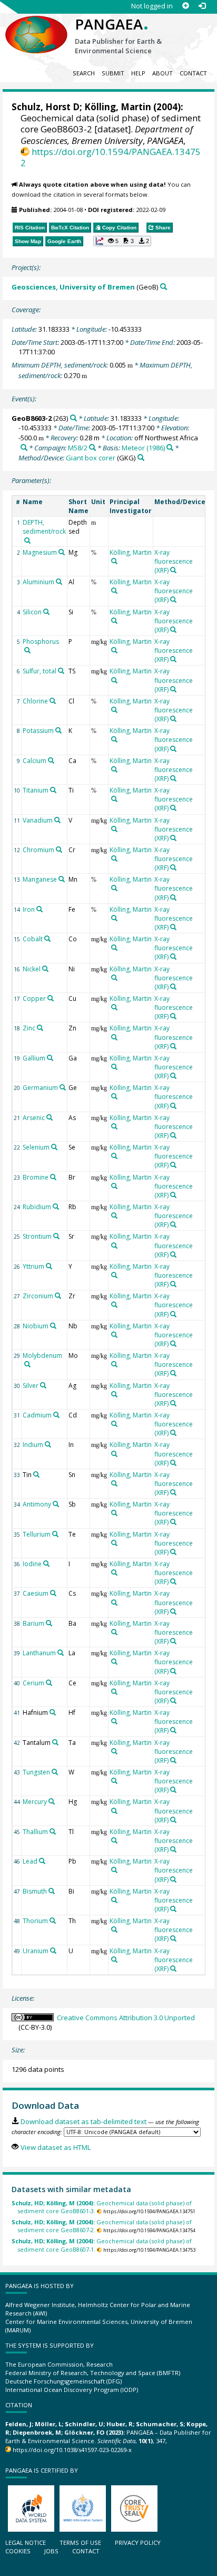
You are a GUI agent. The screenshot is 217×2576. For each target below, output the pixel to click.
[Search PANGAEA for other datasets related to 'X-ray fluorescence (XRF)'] (173, 570)
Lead (30, 1861)
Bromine (36, 1177)
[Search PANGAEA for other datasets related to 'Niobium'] (53, 1326)
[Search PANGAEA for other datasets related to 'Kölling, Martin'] (114, 561)
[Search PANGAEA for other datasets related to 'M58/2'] (92, 447)
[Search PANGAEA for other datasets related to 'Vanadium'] (57, 820)
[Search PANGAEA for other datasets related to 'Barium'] (49, 1623)
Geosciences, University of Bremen (73, 287)
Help (138, 73)
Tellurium (37, 1534)
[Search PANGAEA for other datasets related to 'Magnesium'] (62, 552)
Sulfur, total (40, 671)
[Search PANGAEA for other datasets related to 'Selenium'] (54, 1147)
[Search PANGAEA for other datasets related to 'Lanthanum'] (61, 1653)
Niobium (36, 1326)
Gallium (34, 1058)
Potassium (38, 731)
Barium (33, 1623)
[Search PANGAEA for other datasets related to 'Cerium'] (49, 1683)
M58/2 (78, 448)
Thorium (35, 1921)
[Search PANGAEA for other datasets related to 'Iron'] (40, 909)
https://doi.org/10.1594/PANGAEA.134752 (111, 157)
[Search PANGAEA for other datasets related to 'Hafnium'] (53, 1712)
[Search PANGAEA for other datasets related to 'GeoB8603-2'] (73, 418)
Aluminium (38, 582)
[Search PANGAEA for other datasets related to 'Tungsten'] (55, 1772)
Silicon (32, 612)
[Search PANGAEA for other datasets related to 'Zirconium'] (58, 1296)
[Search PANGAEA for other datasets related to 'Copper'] (51, 998)
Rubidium (37, 1207)
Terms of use (80, 2543)
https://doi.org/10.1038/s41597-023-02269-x (72, 2450)
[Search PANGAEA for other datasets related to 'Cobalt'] (47, 939)
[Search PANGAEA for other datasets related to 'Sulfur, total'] (61, 671)
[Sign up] (186, 6)
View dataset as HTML (55, 2147)
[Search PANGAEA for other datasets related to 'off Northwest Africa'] (24, 447)
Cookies (18, 2551)
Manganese (40, 879)
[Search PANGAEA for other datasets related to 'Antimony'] (56, 1504)
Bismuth (35, 1891)
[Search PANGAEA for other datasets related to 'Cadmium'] (56, 1415)
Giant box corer (91, 458)
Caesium (36, 1593)
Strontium (37, 1236)
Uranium (36, 1951)
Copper (34, 998)
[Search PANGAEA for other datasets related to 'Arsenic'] (50, 1117)
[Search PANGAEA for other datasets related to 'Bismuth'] (52, 1891)
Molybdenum (42, 1355)
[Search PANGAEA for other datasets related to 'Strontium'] (56, 1236)
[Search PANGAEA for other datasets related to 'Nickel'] (45, 969)
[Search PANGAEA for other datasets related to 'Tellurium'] (55, 1534)
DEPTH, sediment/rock (44, 527)
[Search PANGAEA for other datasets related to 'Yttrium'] (49, 1266)
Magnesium (40, 552)
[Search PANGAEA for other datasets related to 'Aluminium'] (59, 582)
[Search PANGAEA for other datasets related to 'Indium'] (48, 1444)
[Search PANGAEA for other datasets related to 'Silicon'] (46, 612)
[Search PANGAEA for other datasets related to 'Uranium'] (53, 1951)
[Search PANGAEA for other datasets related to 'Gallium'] (50, 1058)
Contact (193, 73)
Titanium (36, 790)
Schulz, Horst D (46, 107)
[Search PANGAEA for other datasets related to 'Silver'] (43, 1385)
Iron (29, 909)
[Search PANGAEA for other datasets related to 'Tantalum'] (55, 1742)
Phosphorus (41, 641)
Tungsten (36, 1772)
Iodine (32, 1564)
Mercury (35, 1802)
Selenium (36, 1147)
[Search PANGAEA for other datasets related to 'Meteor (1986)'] (170, 447)
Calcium (34, 761)
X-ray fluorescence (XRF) (174, 561)
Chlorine (35, 701)
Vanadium (38, 820)
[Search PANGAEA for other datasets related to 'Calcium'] (51, 760)
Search (84, 73)
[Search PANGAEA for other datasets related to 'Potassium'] (58, 730)
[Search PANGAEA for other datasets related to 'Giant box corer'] (141, 457)
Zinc (29, 1028)
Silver (31, 1386)
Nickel (32, 969)
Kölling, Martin (118, 107)
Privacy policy (138, 2543)
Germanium (40, 1088)
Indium (33, 1445)
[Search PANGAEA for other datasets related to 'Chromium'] (59, 850)
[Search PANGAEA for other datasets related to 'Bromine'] (53, 1177)
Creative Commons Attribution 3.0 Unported (126, 2018)
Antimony (37, 1504)
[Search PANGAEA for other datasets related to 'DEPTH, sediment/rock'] (27, 541)
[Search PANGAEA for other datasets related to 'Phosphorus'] (27, 650)
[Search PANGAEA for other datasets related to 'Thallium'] (53, 1831)
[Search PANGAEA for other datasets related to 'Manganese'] (62, 879)
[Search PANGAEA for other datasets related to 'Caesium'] (53, 1593)
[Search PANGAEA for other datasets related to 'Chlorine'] (53, 701)
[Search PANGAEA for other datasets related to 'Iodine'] (46, 1564)
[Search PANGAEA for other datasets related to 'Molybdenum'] (27, 1364)
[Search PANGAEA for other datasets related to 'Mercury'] (52, 1801)
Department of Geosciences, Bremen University (107, 134)
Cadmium (37, 1415)
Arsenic (34, 1118)
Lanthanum (39, 1653)
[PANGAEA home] (36, 26)
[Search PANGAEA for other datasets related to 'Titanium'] (53, 790)
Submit (113, 73)
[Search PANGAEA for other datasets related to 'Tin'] (36, 1474)
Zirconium (38, 1296)
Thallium (35, 1832)
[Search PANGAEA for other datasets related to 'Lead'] (42, 1861)
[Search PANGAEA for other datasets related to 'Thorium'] (53, 1921)
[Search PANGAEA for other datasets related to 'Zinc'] (40, 1028)
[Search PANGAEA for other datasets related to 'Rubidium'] (56, 1207)
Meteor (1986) (143, 448)
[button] (122, 241)
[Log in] (202, 6)
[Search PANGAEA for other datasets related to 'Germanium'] (63, 1087)
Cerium (33, 1683)
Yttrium (33, 1266)
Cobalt (33, 939)
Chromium (38, 850)
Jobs (51, 2551)
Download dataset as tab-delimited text (83, 2121)
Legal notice (26, 2543)
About (162, 73)
